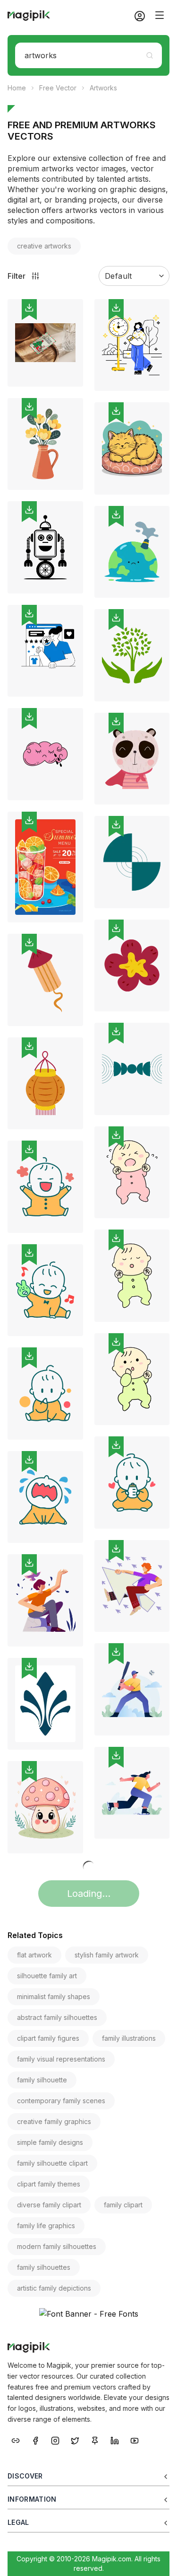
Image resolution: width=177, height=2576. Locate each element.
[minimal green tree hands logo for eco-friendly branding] (132, 655)
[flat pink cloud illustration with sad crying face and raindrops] (45, 754)
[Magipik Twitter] (75, 2440)
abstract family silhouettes (57, 2017)
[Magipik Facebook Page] (35, 2440)
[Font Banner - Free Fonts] (88, 2314)
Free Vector (58, 88)
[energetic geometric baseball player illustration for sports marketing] (132, 1689)
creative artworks (44, 246)
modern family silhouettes (57, 2246)
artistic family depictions (54, 2288)
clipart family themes (49, 2184)
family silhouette (42, 2080)
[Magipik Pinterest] (95, 2440)
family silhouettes (44, 2267)
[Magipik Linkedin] (115, 2440)
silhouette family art (47, 1976)
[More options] (70, 390)
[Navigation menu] (160, 15)
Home (17, 88)
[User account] (136, 16)
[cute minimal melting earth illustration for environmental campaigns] (132, 552)
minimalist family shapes (54, 1996)
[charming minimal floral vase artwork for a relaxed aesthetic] (45, 444)
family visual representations (61, 2059)
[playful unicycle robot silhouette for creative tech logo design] (45, 547)
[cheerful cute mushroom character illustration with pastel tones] (45, 1807)
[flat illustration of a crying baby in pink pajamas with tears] (132, 1173)
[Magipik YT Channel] (135, 2440)
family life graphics (46, 2226)
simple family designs (50, 2142)
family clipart (123, 2205)
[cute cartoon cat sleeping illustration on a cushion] (132, 448)
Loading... (89, 1894)
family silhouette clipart (52, 2163)
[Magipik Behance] (16, 2440)
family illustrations (129, 2038)
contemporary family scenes (61, 2101)
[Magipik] (29, 16)
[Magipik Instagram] (55, 2440)
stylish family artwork (107, 1955)
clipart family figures (48, 2038)
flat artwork (34, 1955)
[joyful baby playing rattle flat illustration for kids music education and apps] (45, 1290)
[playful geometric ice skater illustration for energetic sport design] (132, 1793)
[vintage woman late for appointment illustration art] (132, 345)
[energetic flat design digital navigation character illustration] (132, 1586)
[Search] (150, 55)
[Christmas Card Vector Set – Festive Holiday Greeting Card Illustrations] (45, 343)
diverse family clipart (49, 2205)
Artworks (103, 88)
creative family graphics (54, 2121)
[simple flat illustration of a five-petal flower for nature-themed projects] (132, 966)
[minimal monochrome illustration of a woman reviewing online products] (45, 651)
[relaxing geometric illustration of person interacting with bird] (45, 1600)
